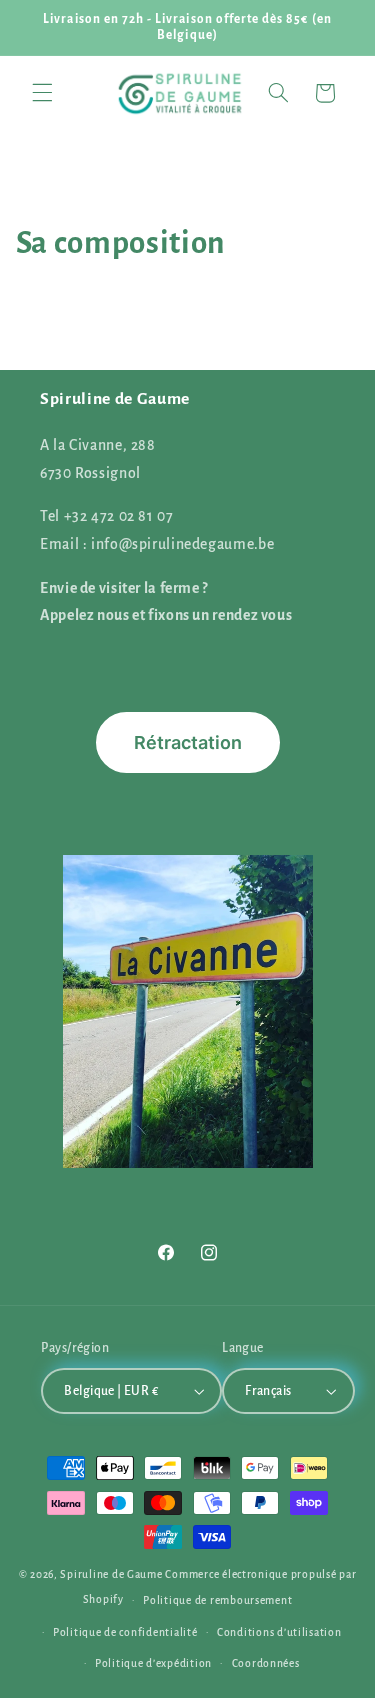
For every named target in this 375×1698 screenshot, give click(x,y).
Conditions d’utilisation (279, 1632)
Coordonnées (266, 1663)
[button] (42, 93)
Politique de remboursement (217, 1600)
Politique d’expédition (153, 1663)
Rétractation (188, 742)
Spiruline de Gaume (111, 1574)
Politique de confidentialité (125, 1632)
